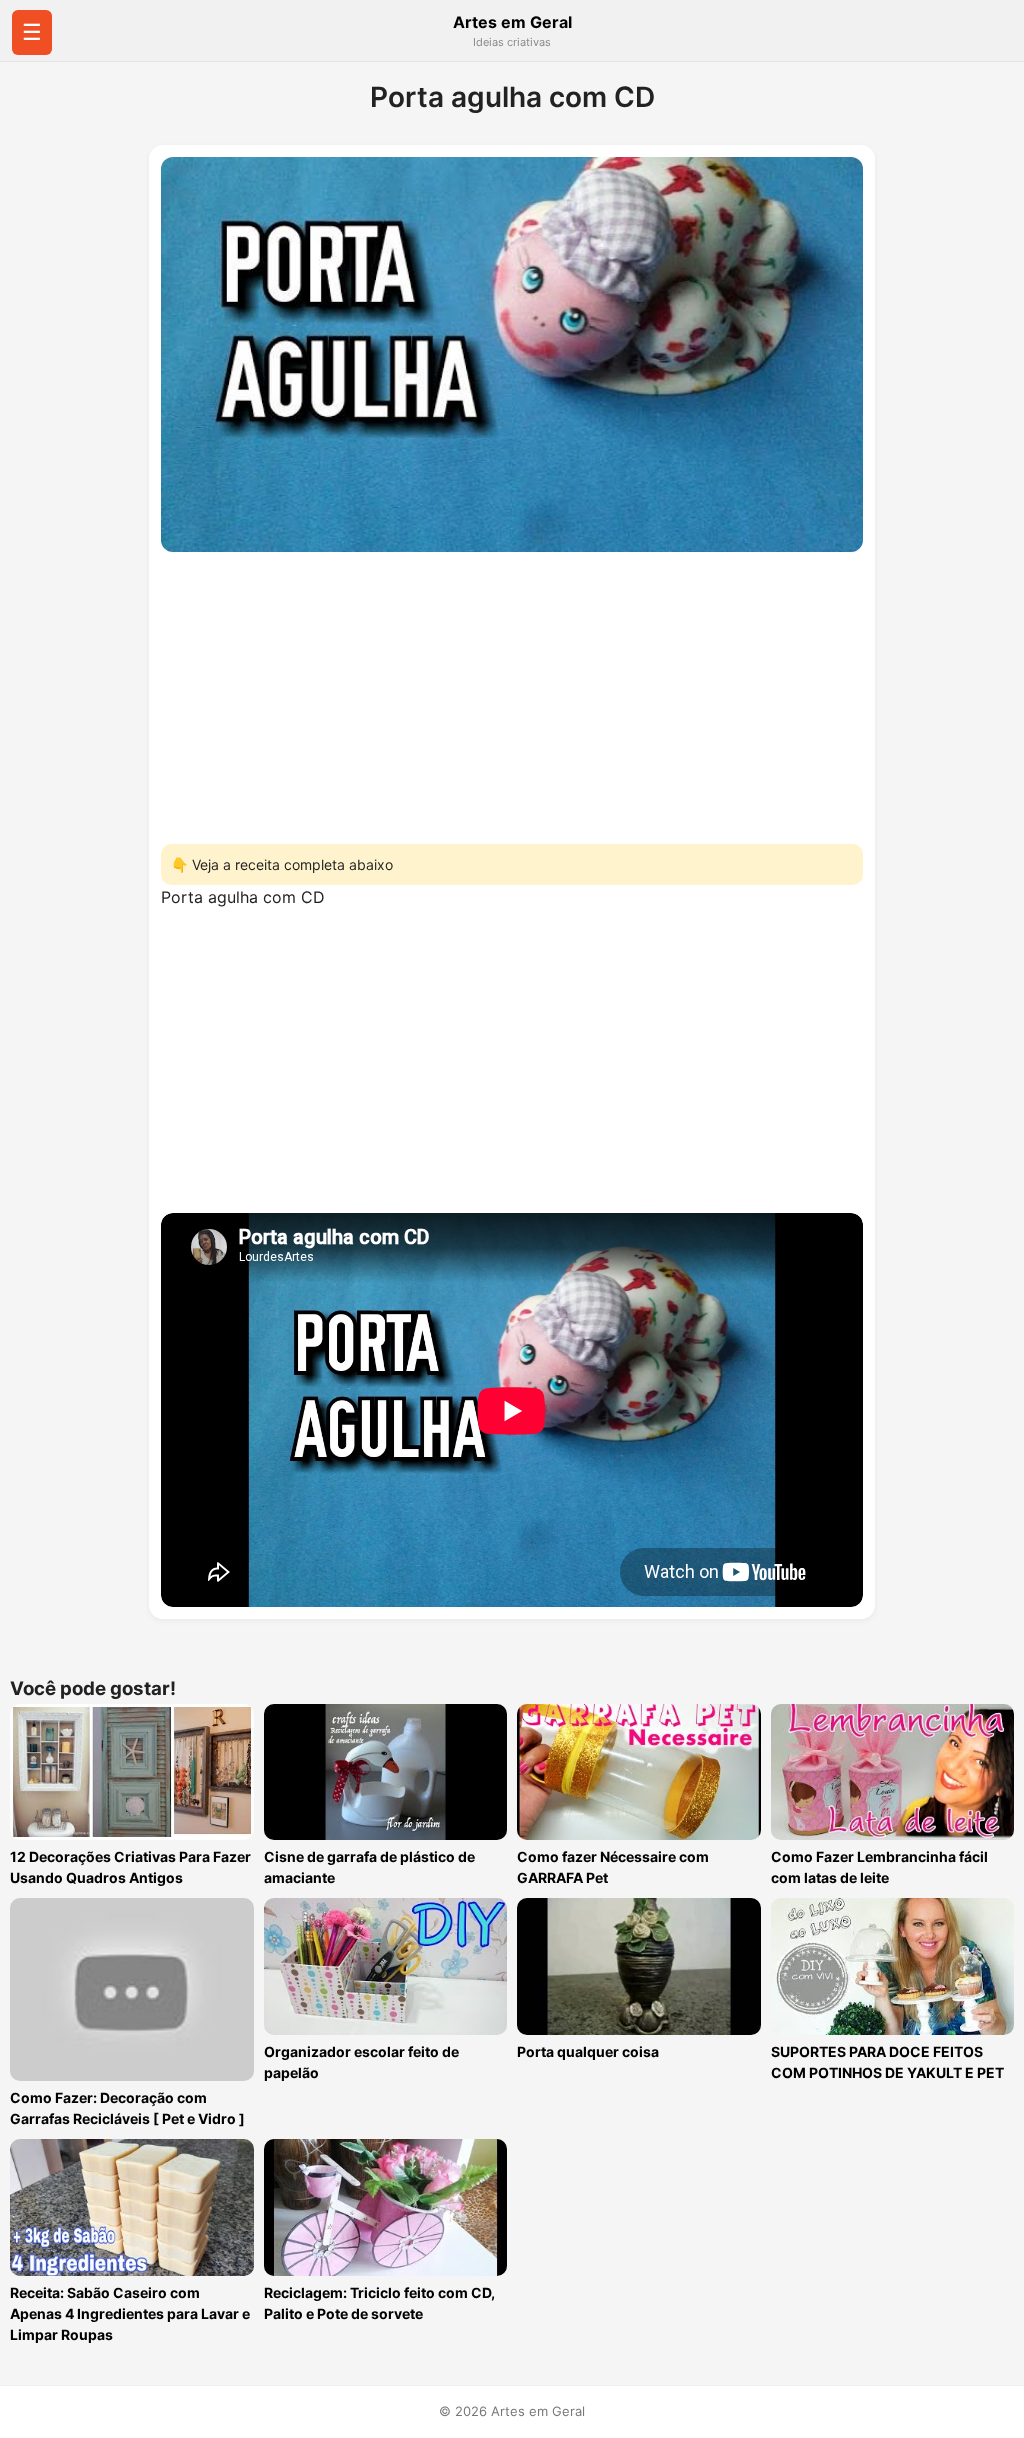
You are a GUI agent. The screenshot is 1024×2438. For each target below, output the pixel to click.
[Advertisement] (512, 692)
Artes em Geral (512, 22)
